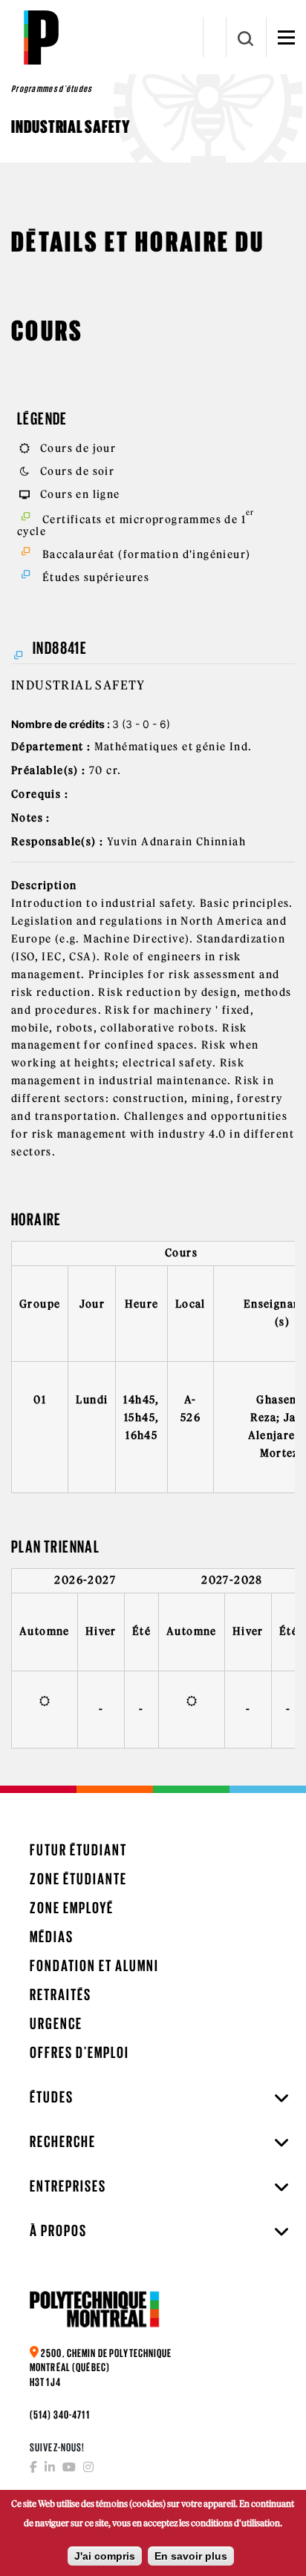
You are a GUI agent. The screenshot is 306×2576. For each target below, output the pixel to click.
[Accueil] (41, 37)
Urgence (56, 2023)
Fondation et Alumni (94, 1966)
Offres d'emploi (79, 2052)
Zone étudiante (78, 1879)
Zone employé (72, 1908)
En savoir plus (191, 2556)
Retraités (61, 1995)
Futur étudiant (78, 1850)
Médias (52, 1937)
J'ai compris (105, 2556)
